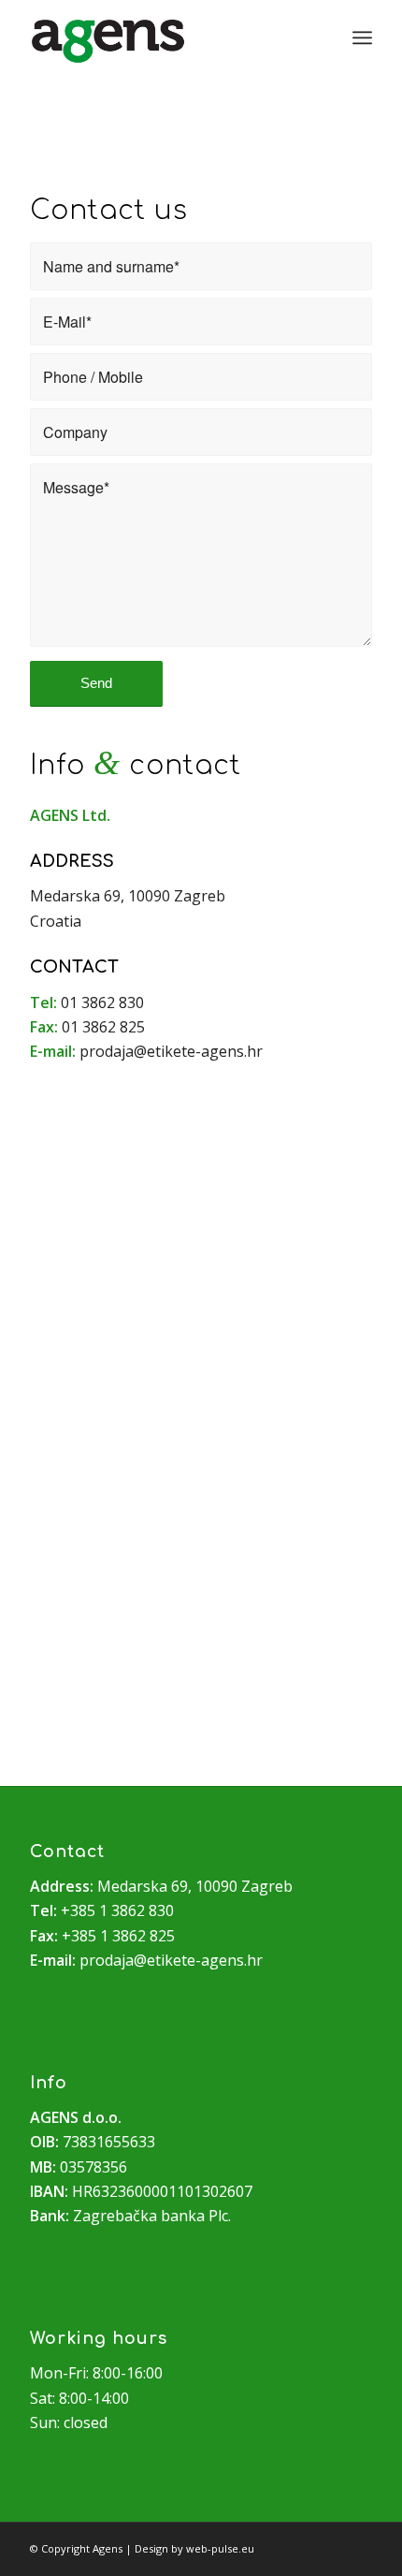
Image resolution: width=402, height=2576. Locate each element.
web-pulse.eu (220, 2548)
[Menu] (362, 37)
